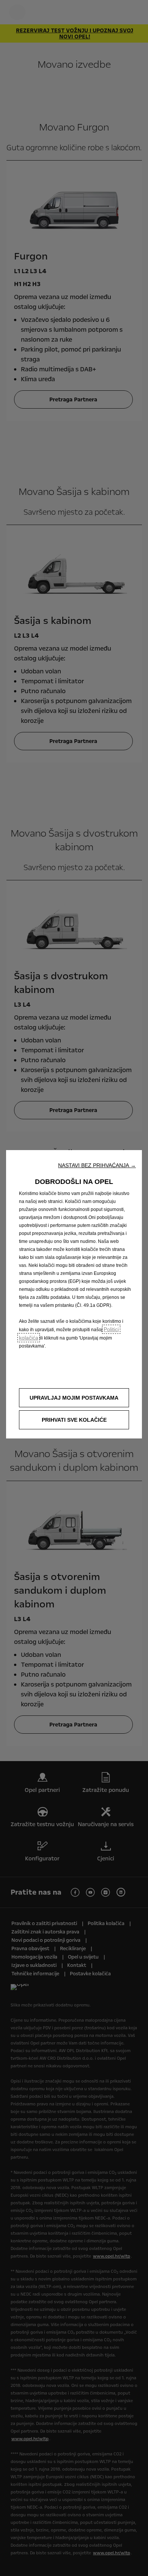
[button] (97, 1165)
